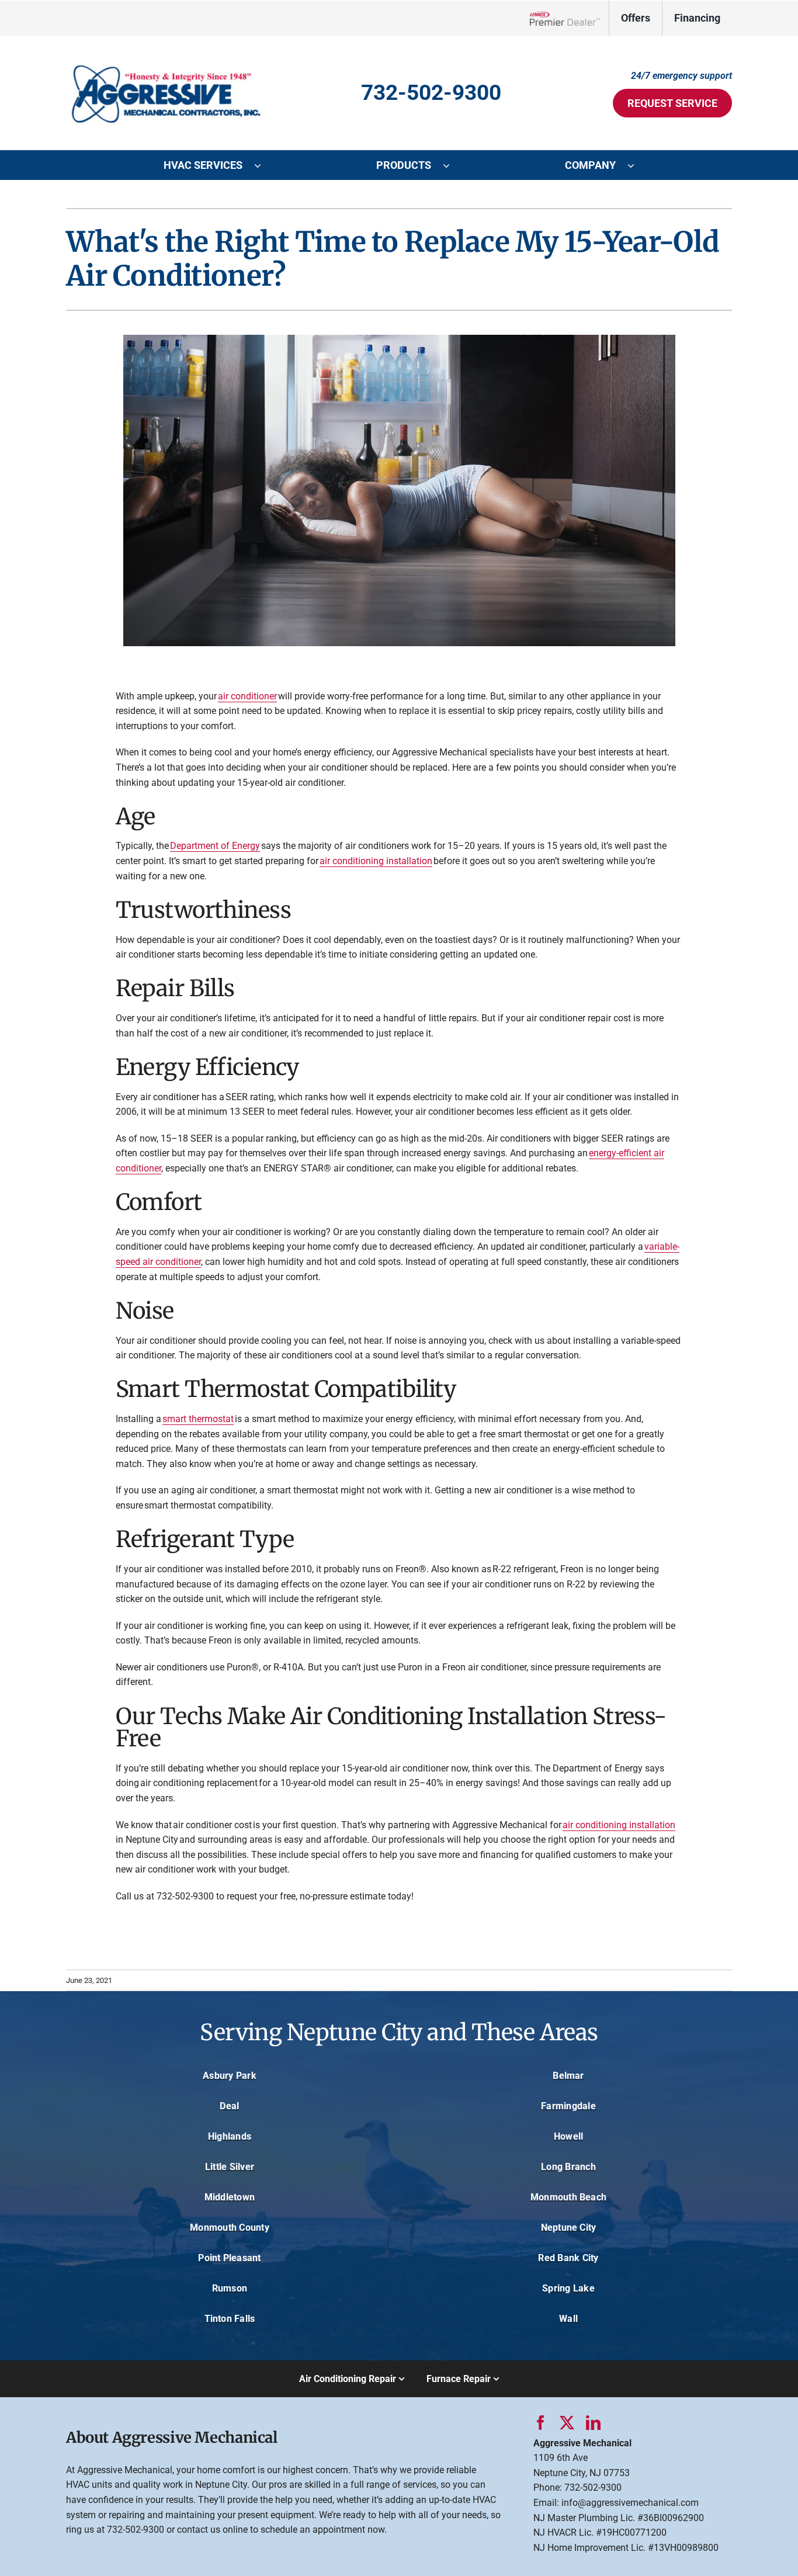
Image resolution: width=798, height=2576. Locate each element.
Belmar (568, 2076)
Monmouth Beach (568, 2197)
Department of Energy (215, 846)
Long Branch (568, 2167)
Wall (568, 2319)
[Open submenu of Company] (637, 165)
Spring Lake (568, 2288)
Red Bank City (568, 2258)
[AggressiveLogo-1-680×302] (168, 52)
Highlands (230, 2136)
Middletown (230, 2197)
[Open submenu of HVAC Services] (263, 165)
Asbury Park (230, 2076)
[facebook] (541, 2423)
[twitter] (567, 2423)
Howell (568, 2136)
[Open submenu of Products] (452, 165)
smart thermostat (198, 1419)
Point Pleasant (229, 2258)
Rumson (230, 2288)
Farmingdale (568, 2106)
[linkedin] (593, 2423)
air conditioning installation (376, 861)
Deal (229, 2106)
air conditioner (247, 696)
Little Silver (230, 2167)
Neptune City (569, 2227)
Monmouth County (230, 2227)
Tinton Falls (230, 2319)
